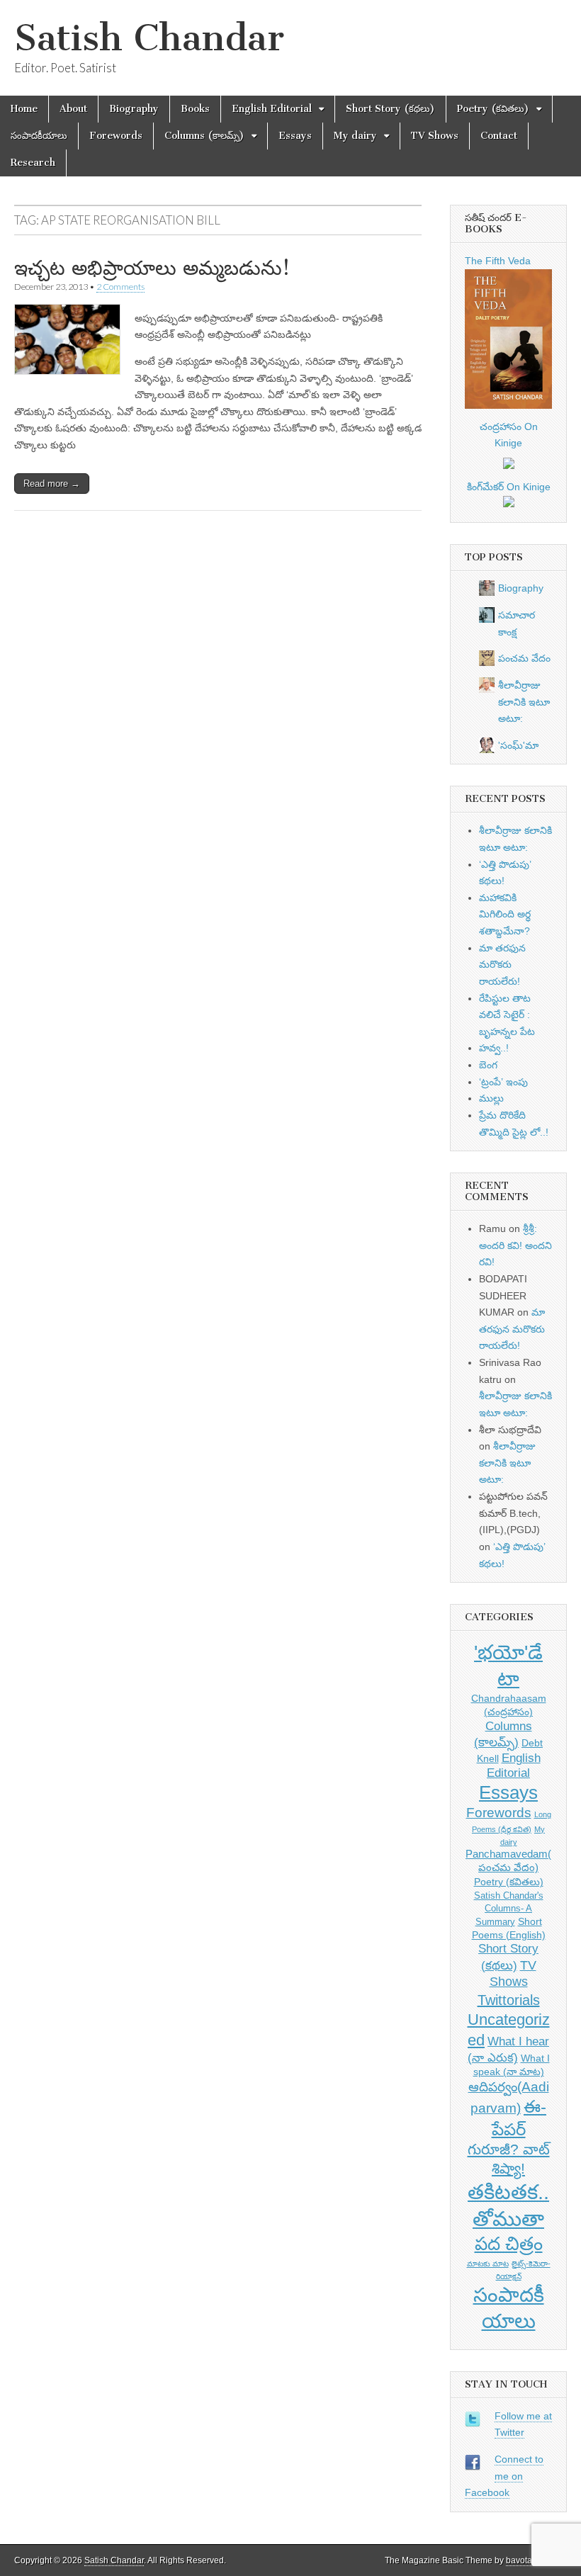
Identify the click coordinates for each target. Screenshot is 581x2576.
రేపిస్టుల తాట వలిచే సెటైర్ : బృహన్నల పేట (507, 1015)
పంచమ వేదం (524, 658)
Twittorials (509, 2000)
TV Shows (435, 136)
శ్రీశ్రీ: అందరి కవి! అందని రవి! (515, 1245)
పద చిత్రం (509, 2244)
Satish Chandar (149, 38)
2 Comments (120, 287)
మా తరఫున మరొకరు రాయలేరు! (502, 965)
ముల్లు (491, 1098)
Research (33, 163)
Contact (499, 136)
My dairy (355, 136)
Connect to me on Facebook (504, 2476)
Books (195, 109)
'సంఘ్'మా (518, 745)
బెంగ (488, 1065)
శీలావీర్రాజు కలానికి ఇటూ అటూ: (524, 702)
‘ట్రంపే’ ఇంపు (503, 1082)
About (73, 109)
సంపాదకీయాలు (39, 136)
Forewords (116, 136)
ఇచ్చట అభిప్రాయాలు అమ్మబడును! (152, 268)
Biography (134, 109)
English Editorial (272, 109)
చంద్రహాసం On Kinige (509, 435)
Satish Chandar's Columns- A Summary (509, 1909)
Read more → (52, 484)
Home (24, 109)
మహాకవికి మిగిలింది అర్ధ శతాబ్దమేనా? (505, 914)
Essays (295, 136)
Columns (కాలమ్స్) (204, 136)
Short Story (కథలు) (390, 109)
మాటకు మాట (488, 2264)
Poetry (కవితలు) (493, 109)
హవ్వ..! (494, 1048)
